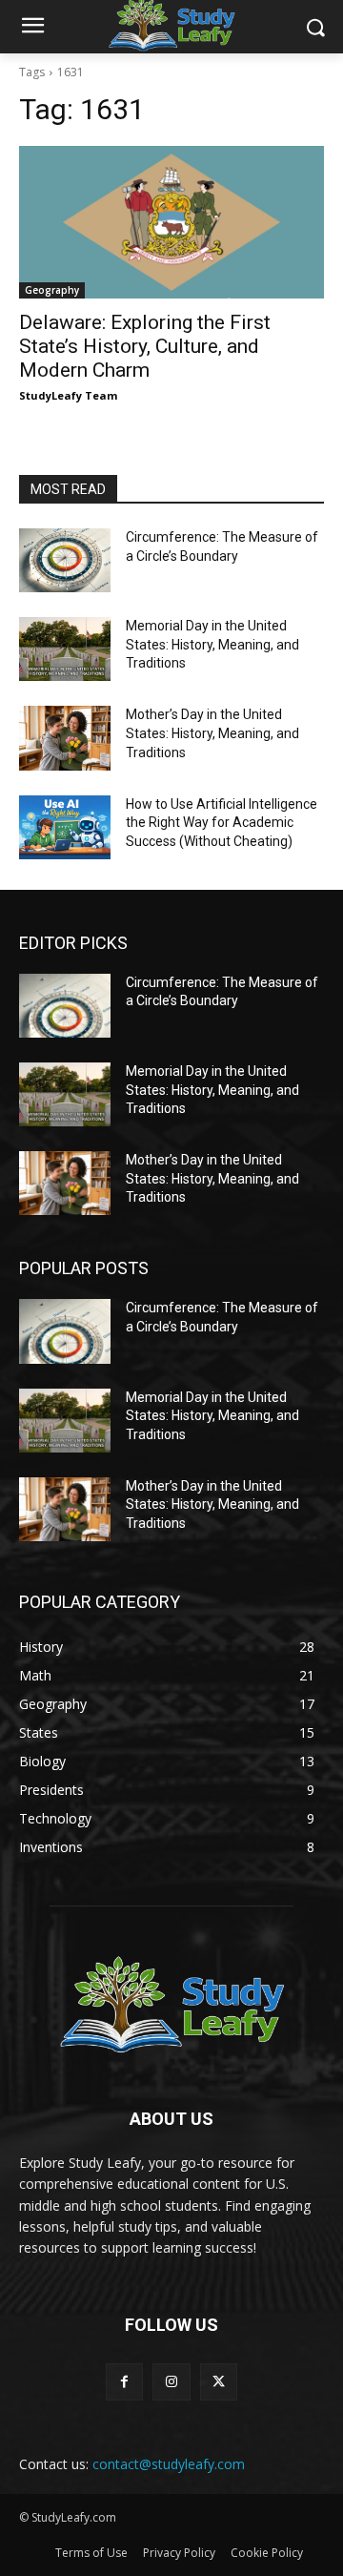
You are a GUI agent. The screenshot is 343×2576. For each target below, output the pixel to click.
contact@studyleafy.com (169, 2464)
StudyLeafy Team (68, 395)
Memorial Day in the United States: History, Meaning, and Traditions (212, 644)
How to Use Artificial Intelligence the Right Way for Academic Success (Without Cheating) (222, 823)
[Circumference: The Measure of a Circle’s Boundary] (65, 560)
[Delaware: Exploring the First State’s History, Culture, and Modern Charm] (171, 222)
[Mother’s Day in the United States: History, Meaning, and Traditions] (65, 738)
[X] (219, 2382)
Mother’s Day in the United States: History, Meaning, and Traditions (212, 733)
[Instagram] (171, 2382)
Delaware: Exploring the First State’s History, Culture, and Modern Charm (145, 346)
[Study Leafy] (171, 2003)
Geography (52, 290)
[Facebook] (124, 2382)
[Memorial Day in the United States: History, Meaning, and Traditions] (65, 649)
